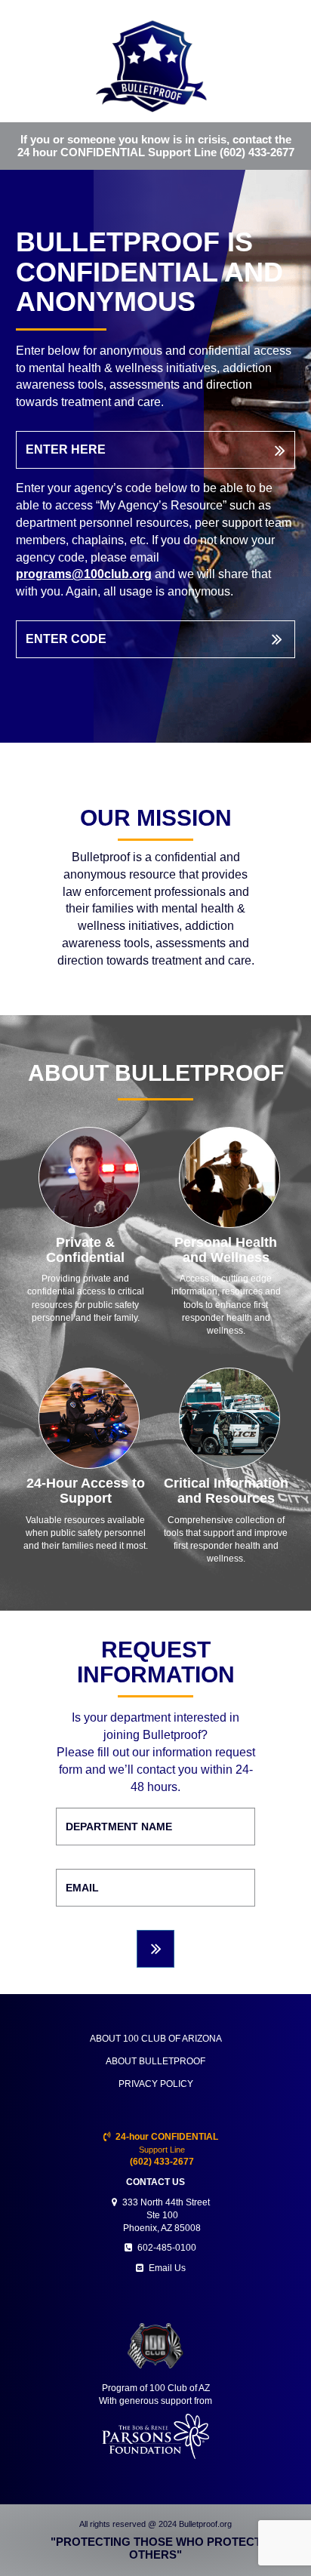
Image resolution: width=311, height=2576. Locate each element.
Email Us (167, 2268)
